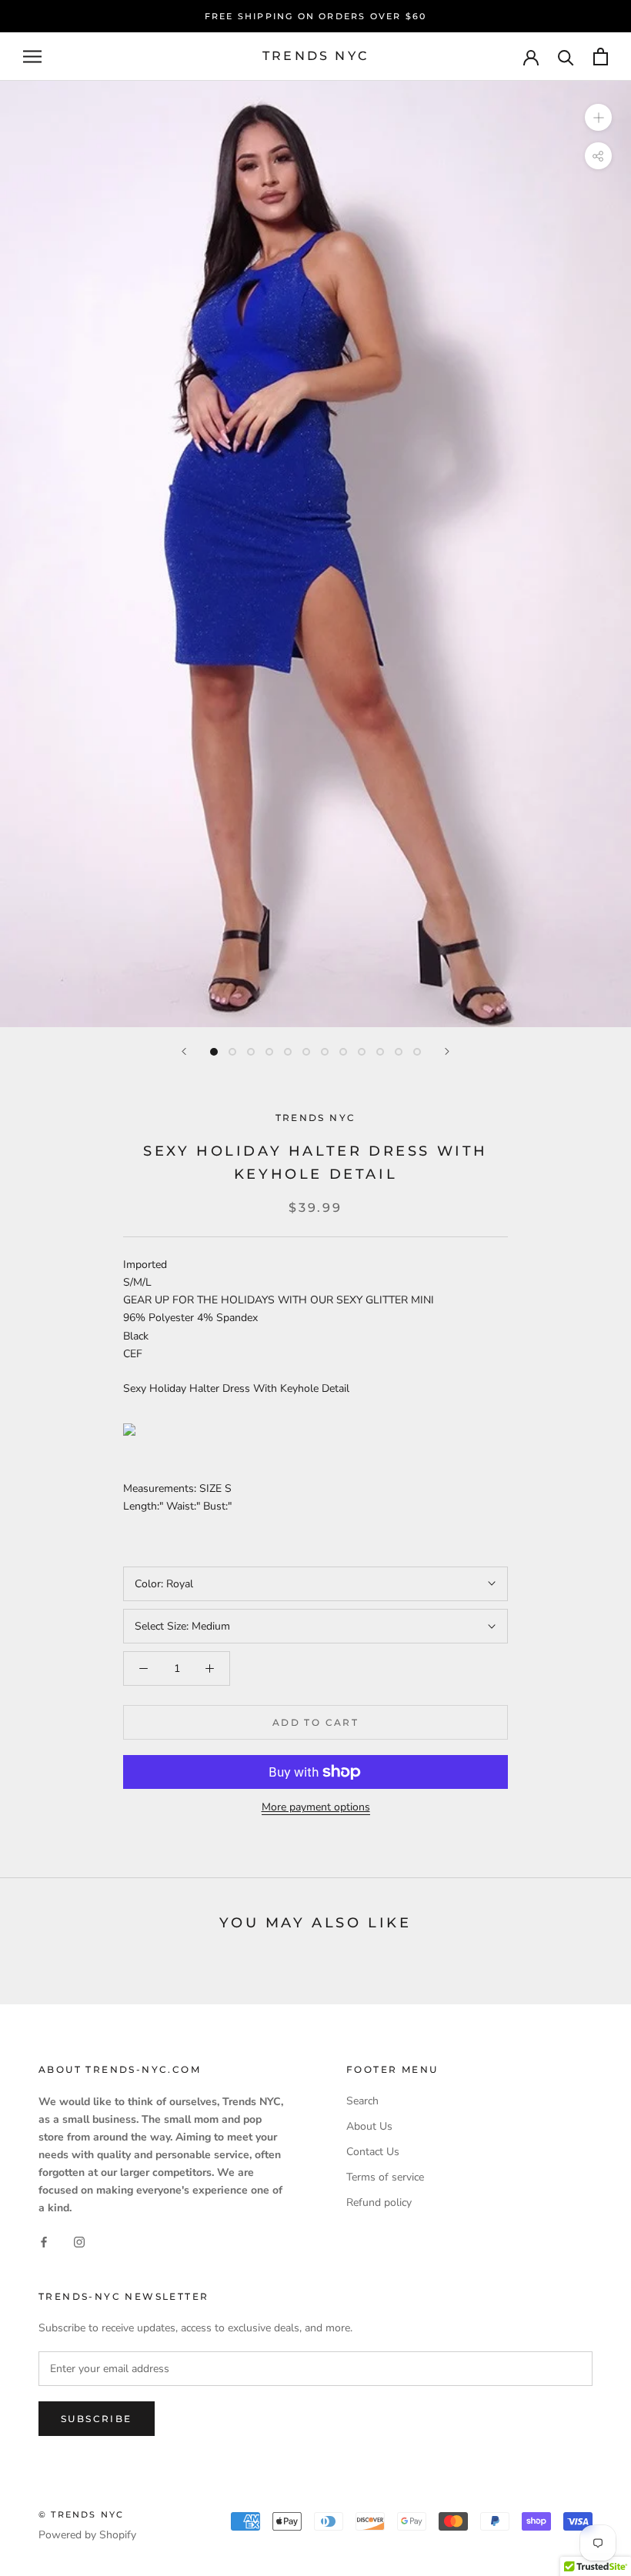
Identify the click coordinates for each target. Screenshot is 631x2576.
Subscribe (97, 2419)
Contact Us (373, 2152)
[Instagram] (79, 2242)
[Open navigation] (32, 57)
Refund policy (379, 2202)
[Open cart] (601, 57)
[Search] (566, 57)
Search (362, 2101)
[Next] (447, 1051)
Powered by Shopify (87, 2535)
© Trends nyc (81, 2514)
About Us (369, 2126)
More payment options (316, 1807)
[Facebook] (44, 2242)
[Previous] (184, 1051)
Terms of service (385, 2177)
